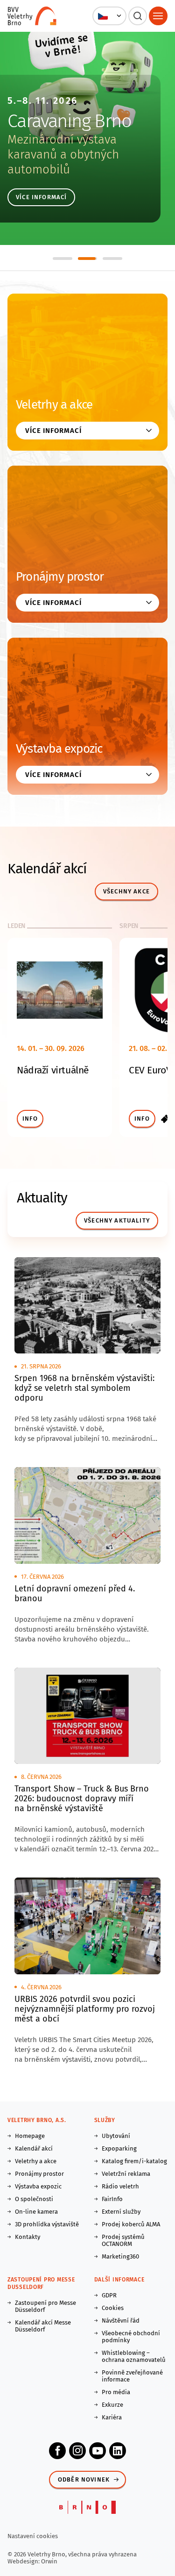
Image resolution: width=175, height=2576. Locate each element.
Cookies (113, 2308)
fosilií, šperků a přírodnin (72, 162)
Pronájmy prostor (60, 577)
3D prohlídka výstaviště (47, 2224)
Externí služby (121, 2212)
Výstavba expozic (59, 749)
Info (30, 1119)
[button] (109, 16)
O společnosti (34, 2199)
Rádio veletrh (120, 2186)
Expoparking (119, 2148)
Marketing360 (120, 2256)
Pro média (116, 2392)
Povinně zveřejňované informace (132, 2376)
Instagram (77, 2451)
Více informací (41, 197)
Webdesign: (24, 2561)
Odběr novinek (84, 2479)
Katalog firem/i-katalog (134, 2161)
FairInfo (112, 2199)
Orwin (49, 2561)
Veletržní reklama (126, 2174)
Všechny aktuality (117, 1220)
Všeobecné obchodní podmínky (131, 2337)
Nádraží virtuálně (53, 1070)
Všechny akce (126, 891)
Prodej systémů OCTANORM (123, 2240)
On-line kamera (36, 2212)
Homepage (30, 2136)
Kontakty (28, 2237)
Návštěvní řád (121, 2321)
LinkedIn (118, 2451)
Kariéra (112, 2417)
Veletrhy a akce (54, 405)
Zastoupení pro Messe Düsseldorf (45, 2306)
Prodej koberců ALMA (131, 2224)
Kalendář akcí (34, 2148)
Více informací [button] (53, 431)
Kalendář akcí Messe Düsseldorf (43, 2326)
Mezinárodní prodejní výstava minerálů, (65, 147)
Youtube (98, 2451)
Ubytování (116, 2136)
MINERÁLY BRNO (69, 121)
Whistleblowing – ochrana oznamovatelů (134, 2356)
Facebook (57, 2451)
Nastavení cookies (33, 2536)
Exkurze (112, 2405)
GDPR (109, 2295)
